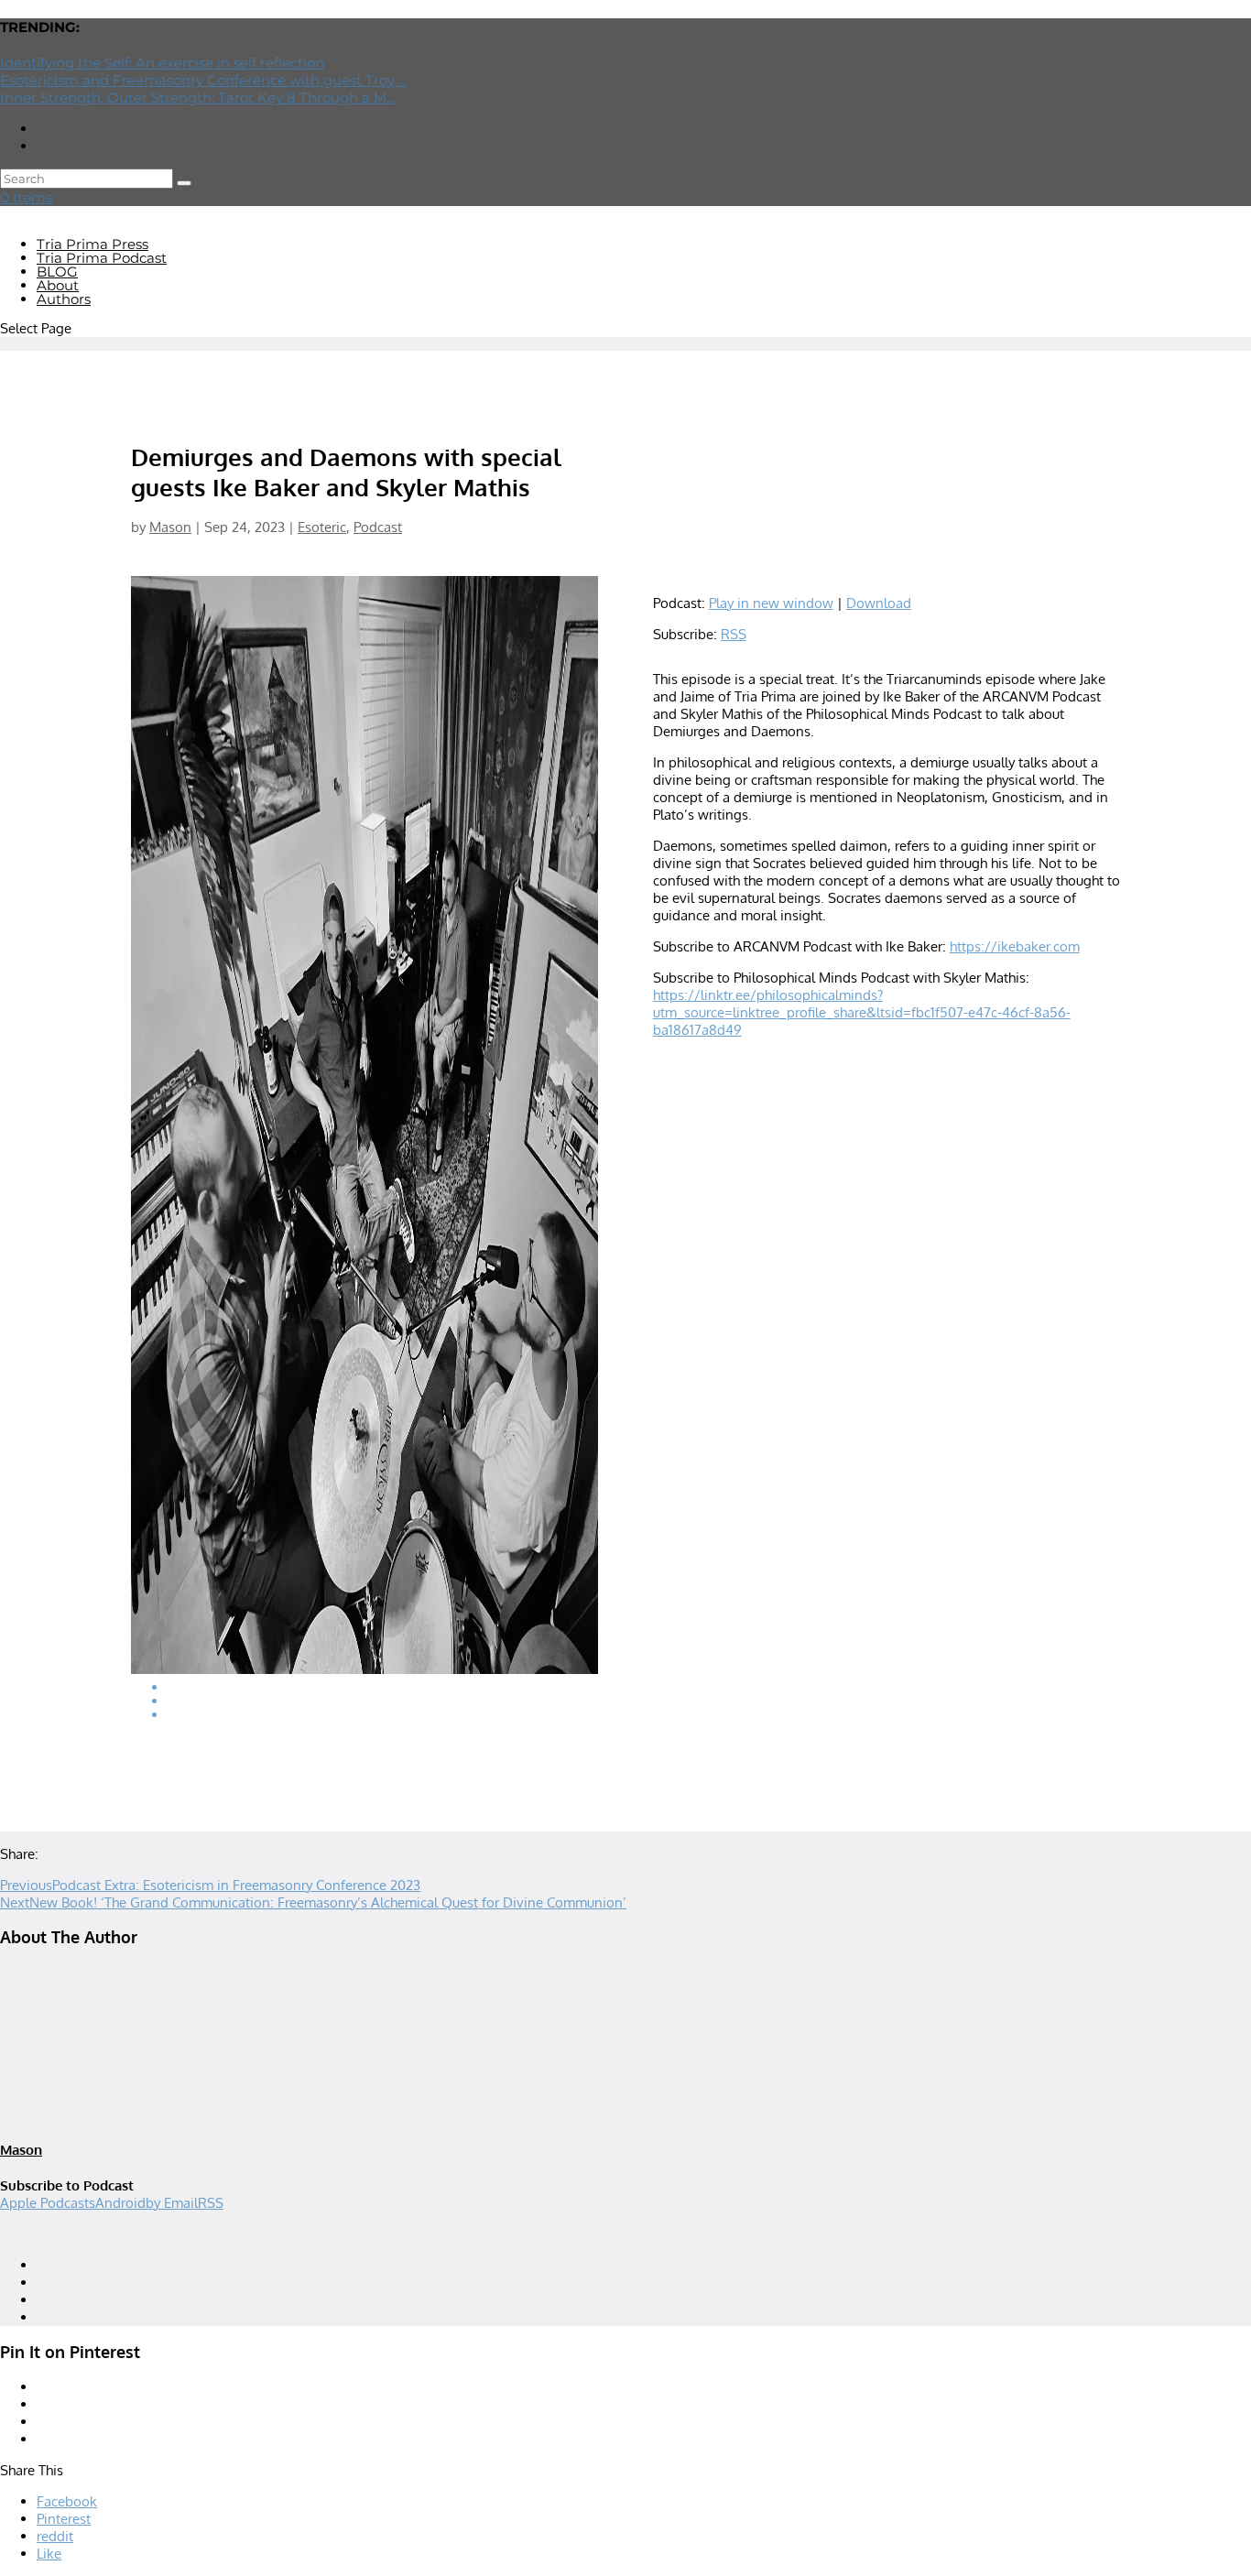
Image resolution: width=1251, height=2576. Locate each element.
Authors (64, 299)
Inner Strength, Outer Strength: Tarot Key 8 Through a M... (197, 98)
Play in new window (771, 603)
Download (879, 603)
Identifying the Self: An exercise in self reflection (162, 63)
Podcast (378, 527)
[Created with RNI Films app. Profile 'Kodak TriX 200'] (364, 1146)
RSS (734, 634)
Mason (170, 527)
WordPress (267, 2235)
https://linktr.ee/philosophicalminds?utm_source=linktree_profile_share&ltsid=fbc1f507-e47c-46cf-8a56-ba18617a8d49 (862, 1012)
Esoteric (322, 527)
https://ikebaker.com (1015, 946)
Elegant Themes (118, 2235)
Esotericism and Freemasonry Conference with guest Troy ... (203, 80)
